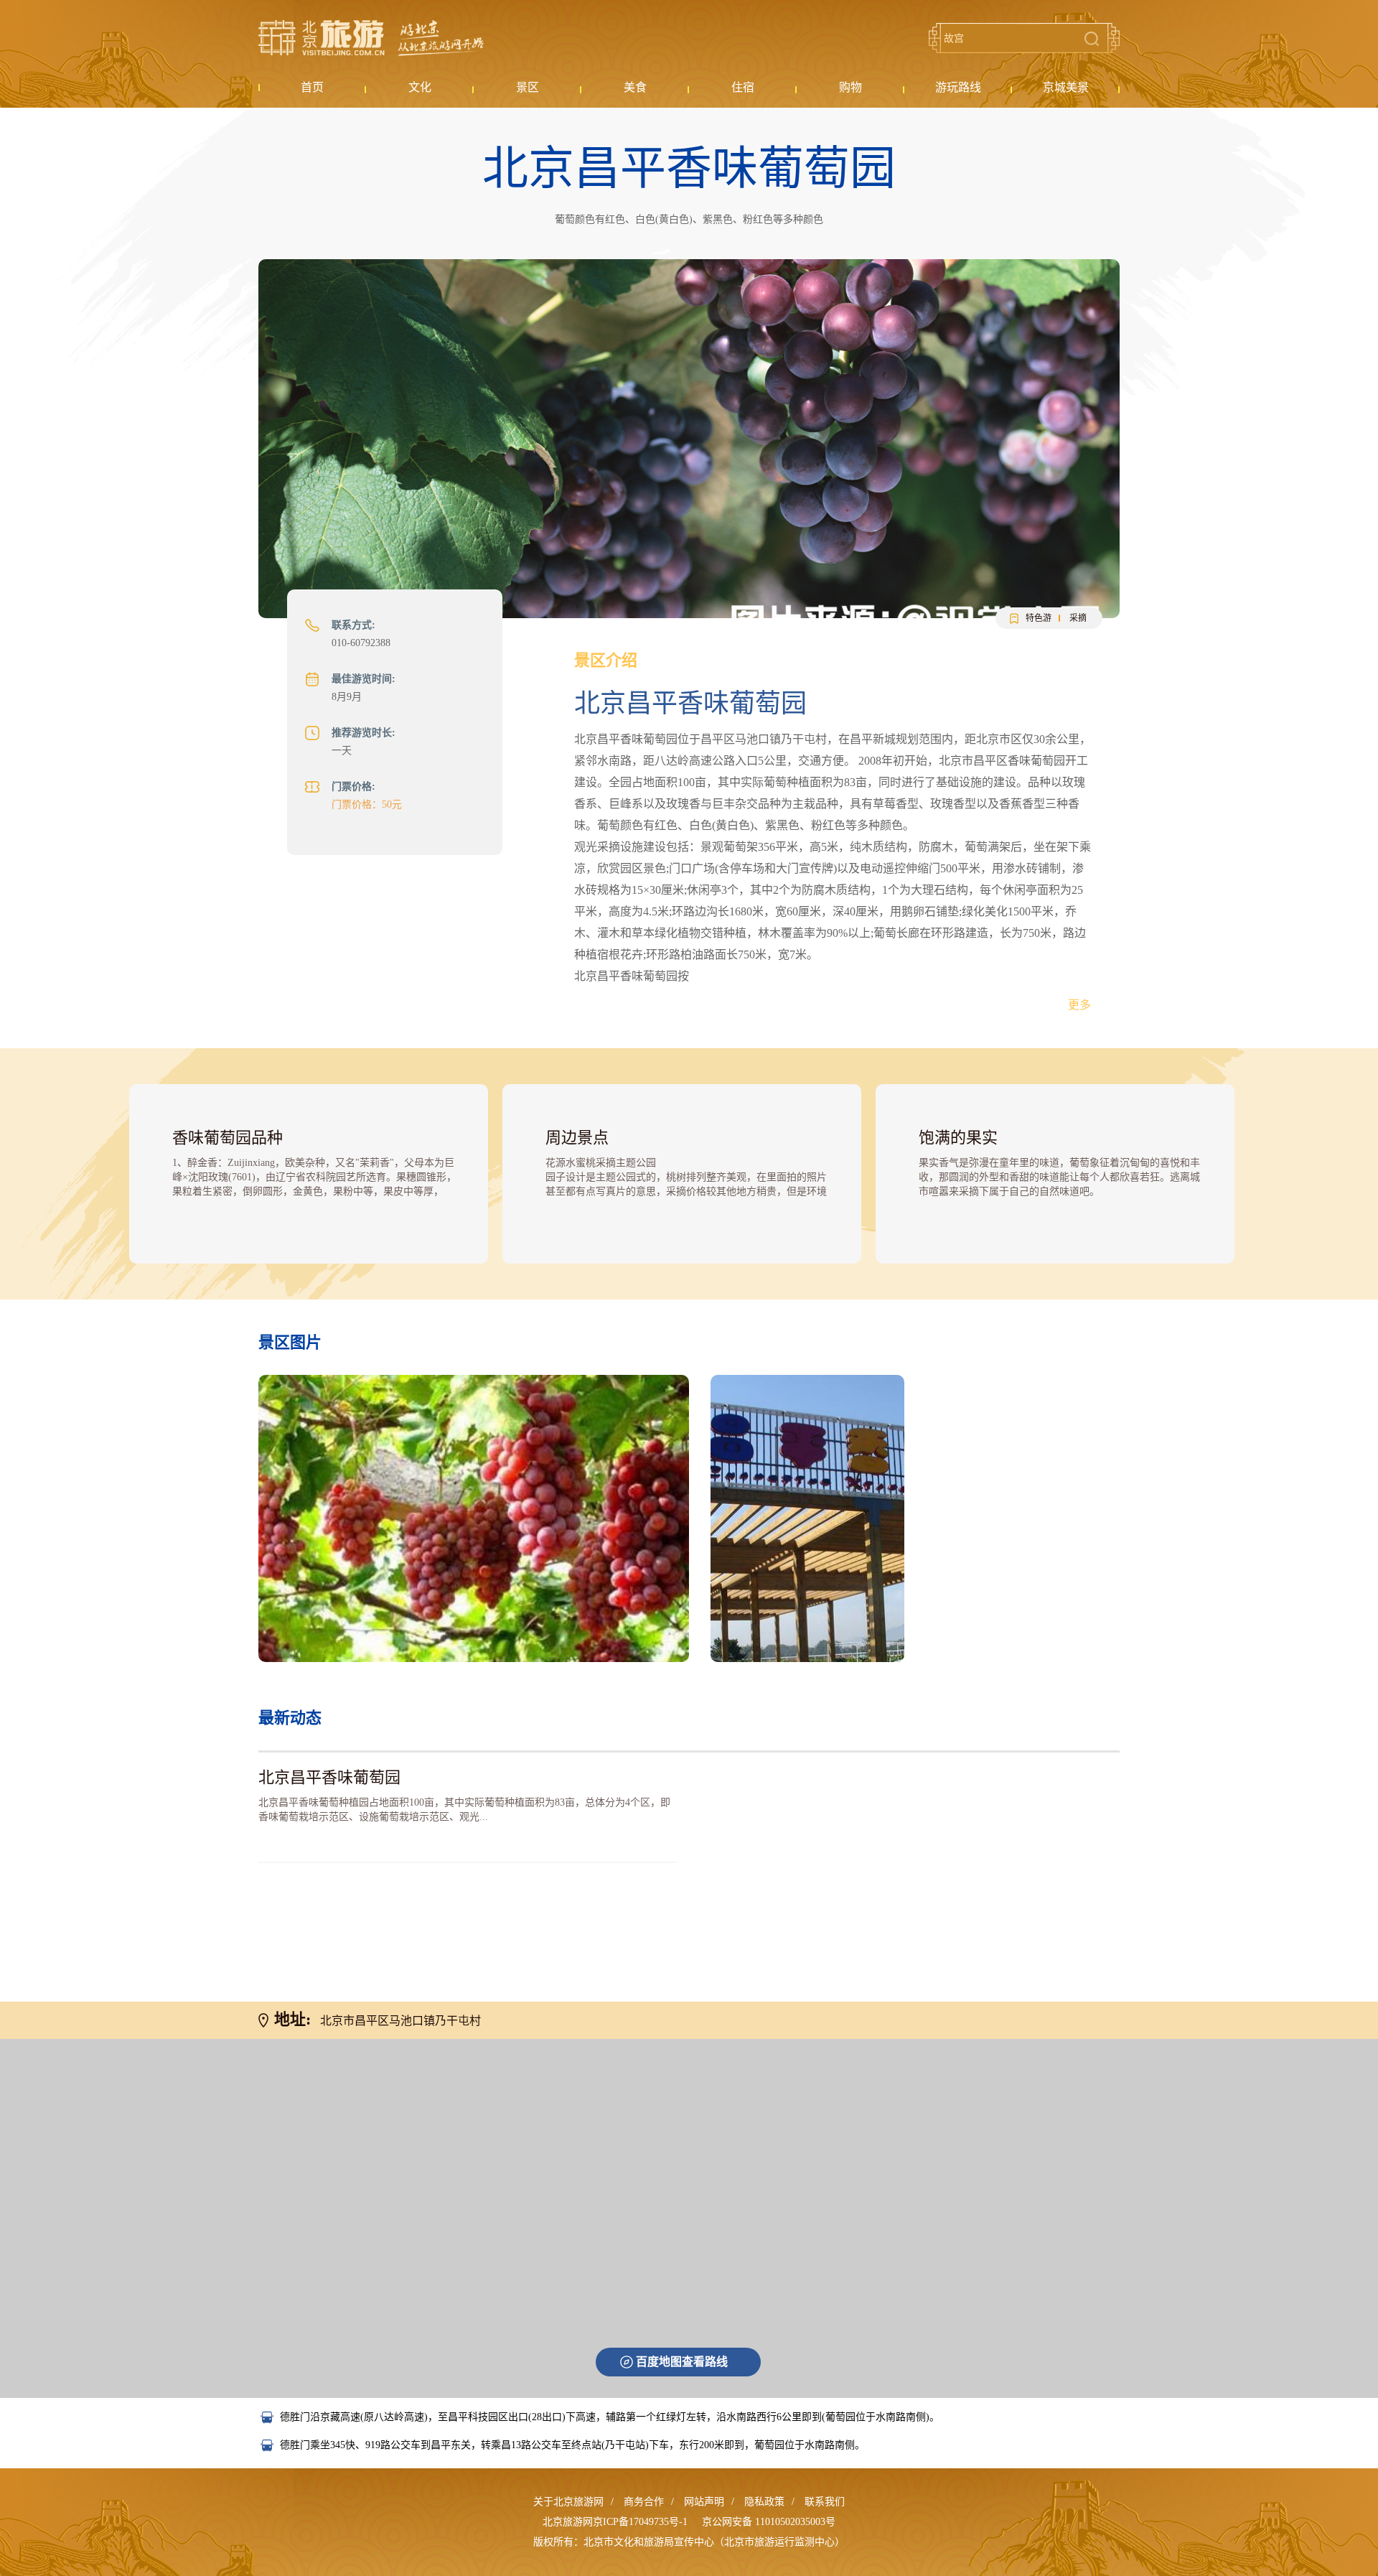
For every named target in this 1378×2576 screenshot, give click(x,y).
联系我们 (825, 2502)
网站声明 (704, 2502)
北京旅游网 (371, 38)
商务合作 (644, 2502)
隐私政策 (764, 2502)
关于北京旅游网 (568, 2502)
